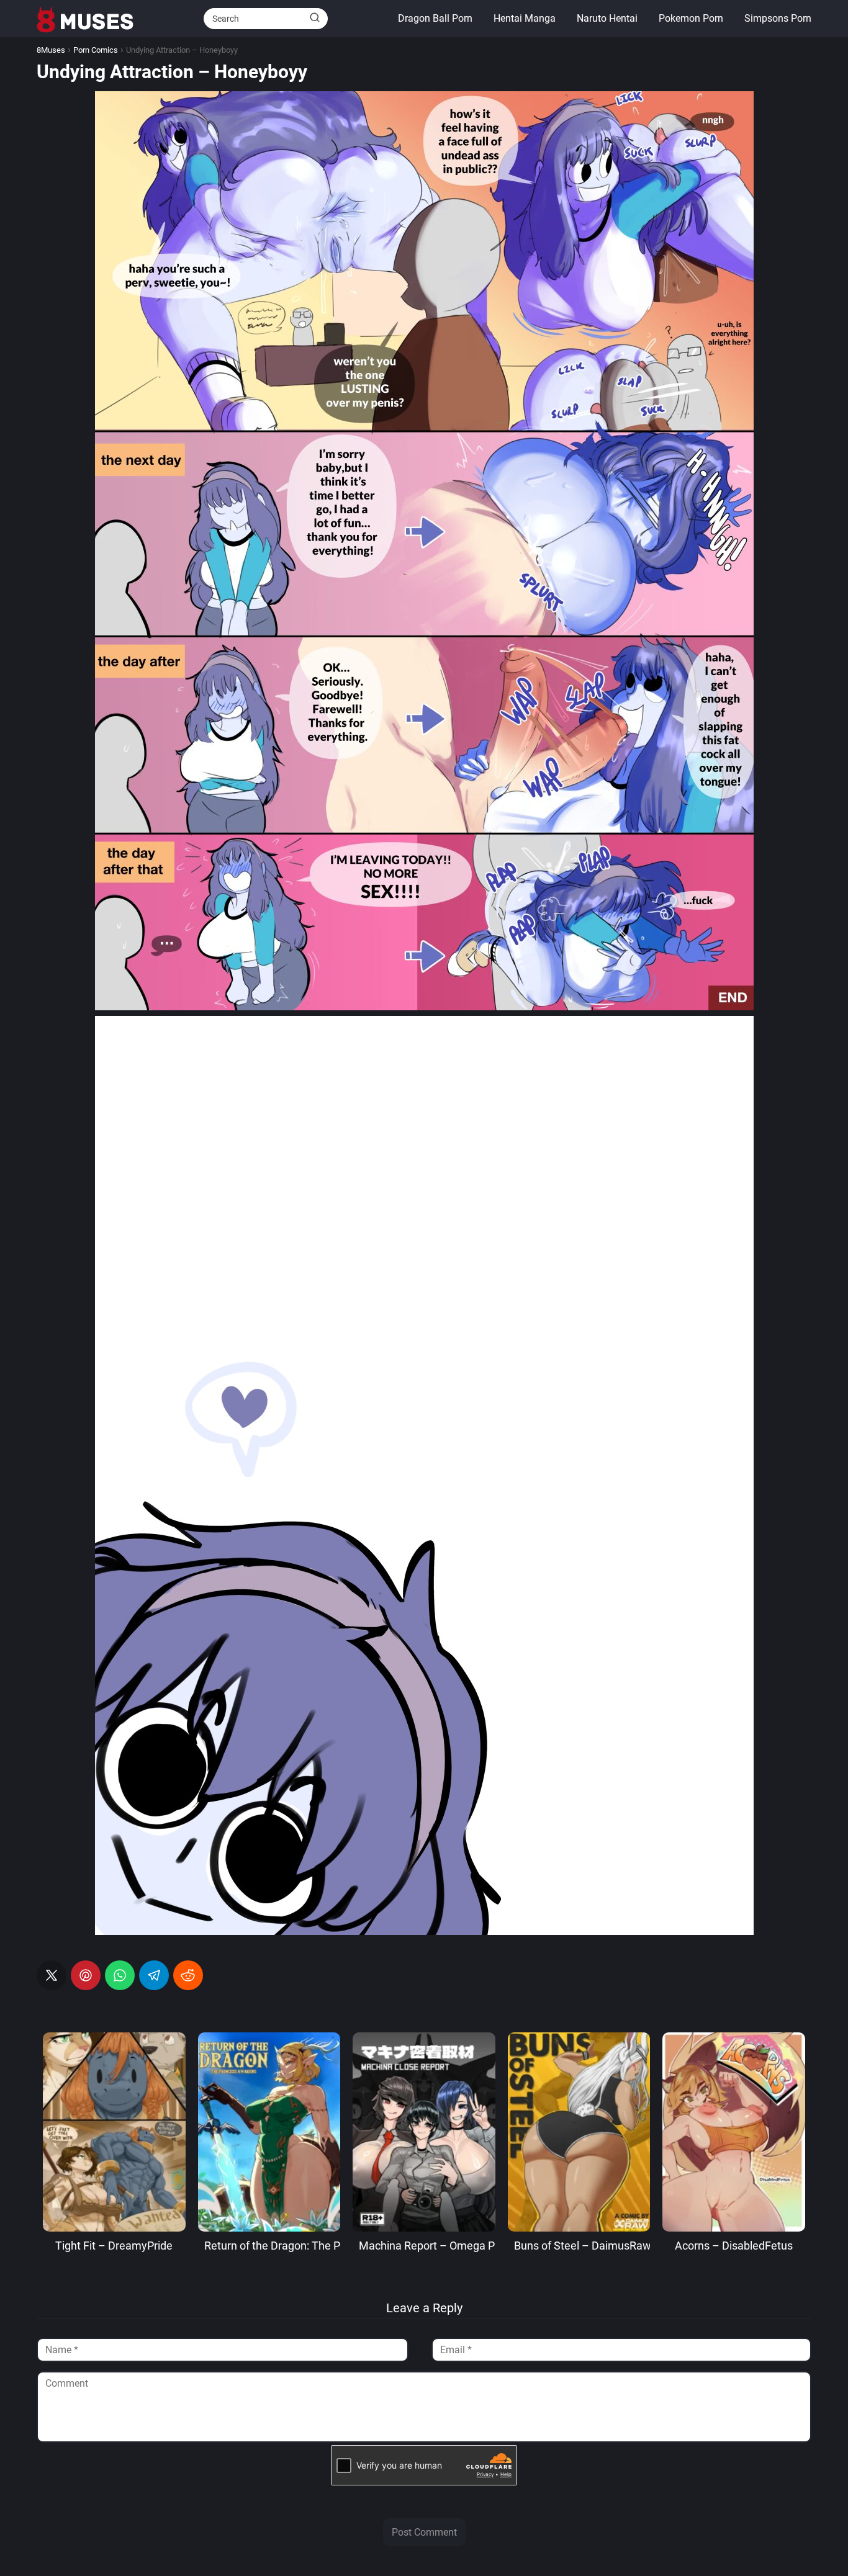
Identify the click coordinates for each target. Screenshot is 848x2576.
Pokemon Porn (691, 18)
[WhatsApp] (120, 1975)
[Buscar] (315, 18)
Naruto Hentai (607, 18)
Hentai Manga (525, 18)
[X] (52, 1975)
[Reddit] (188, 1975)
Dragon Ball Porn (435, 18)
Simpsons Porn (778, 18)
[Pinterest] (86, 1975)
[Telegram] (154, 1975)
